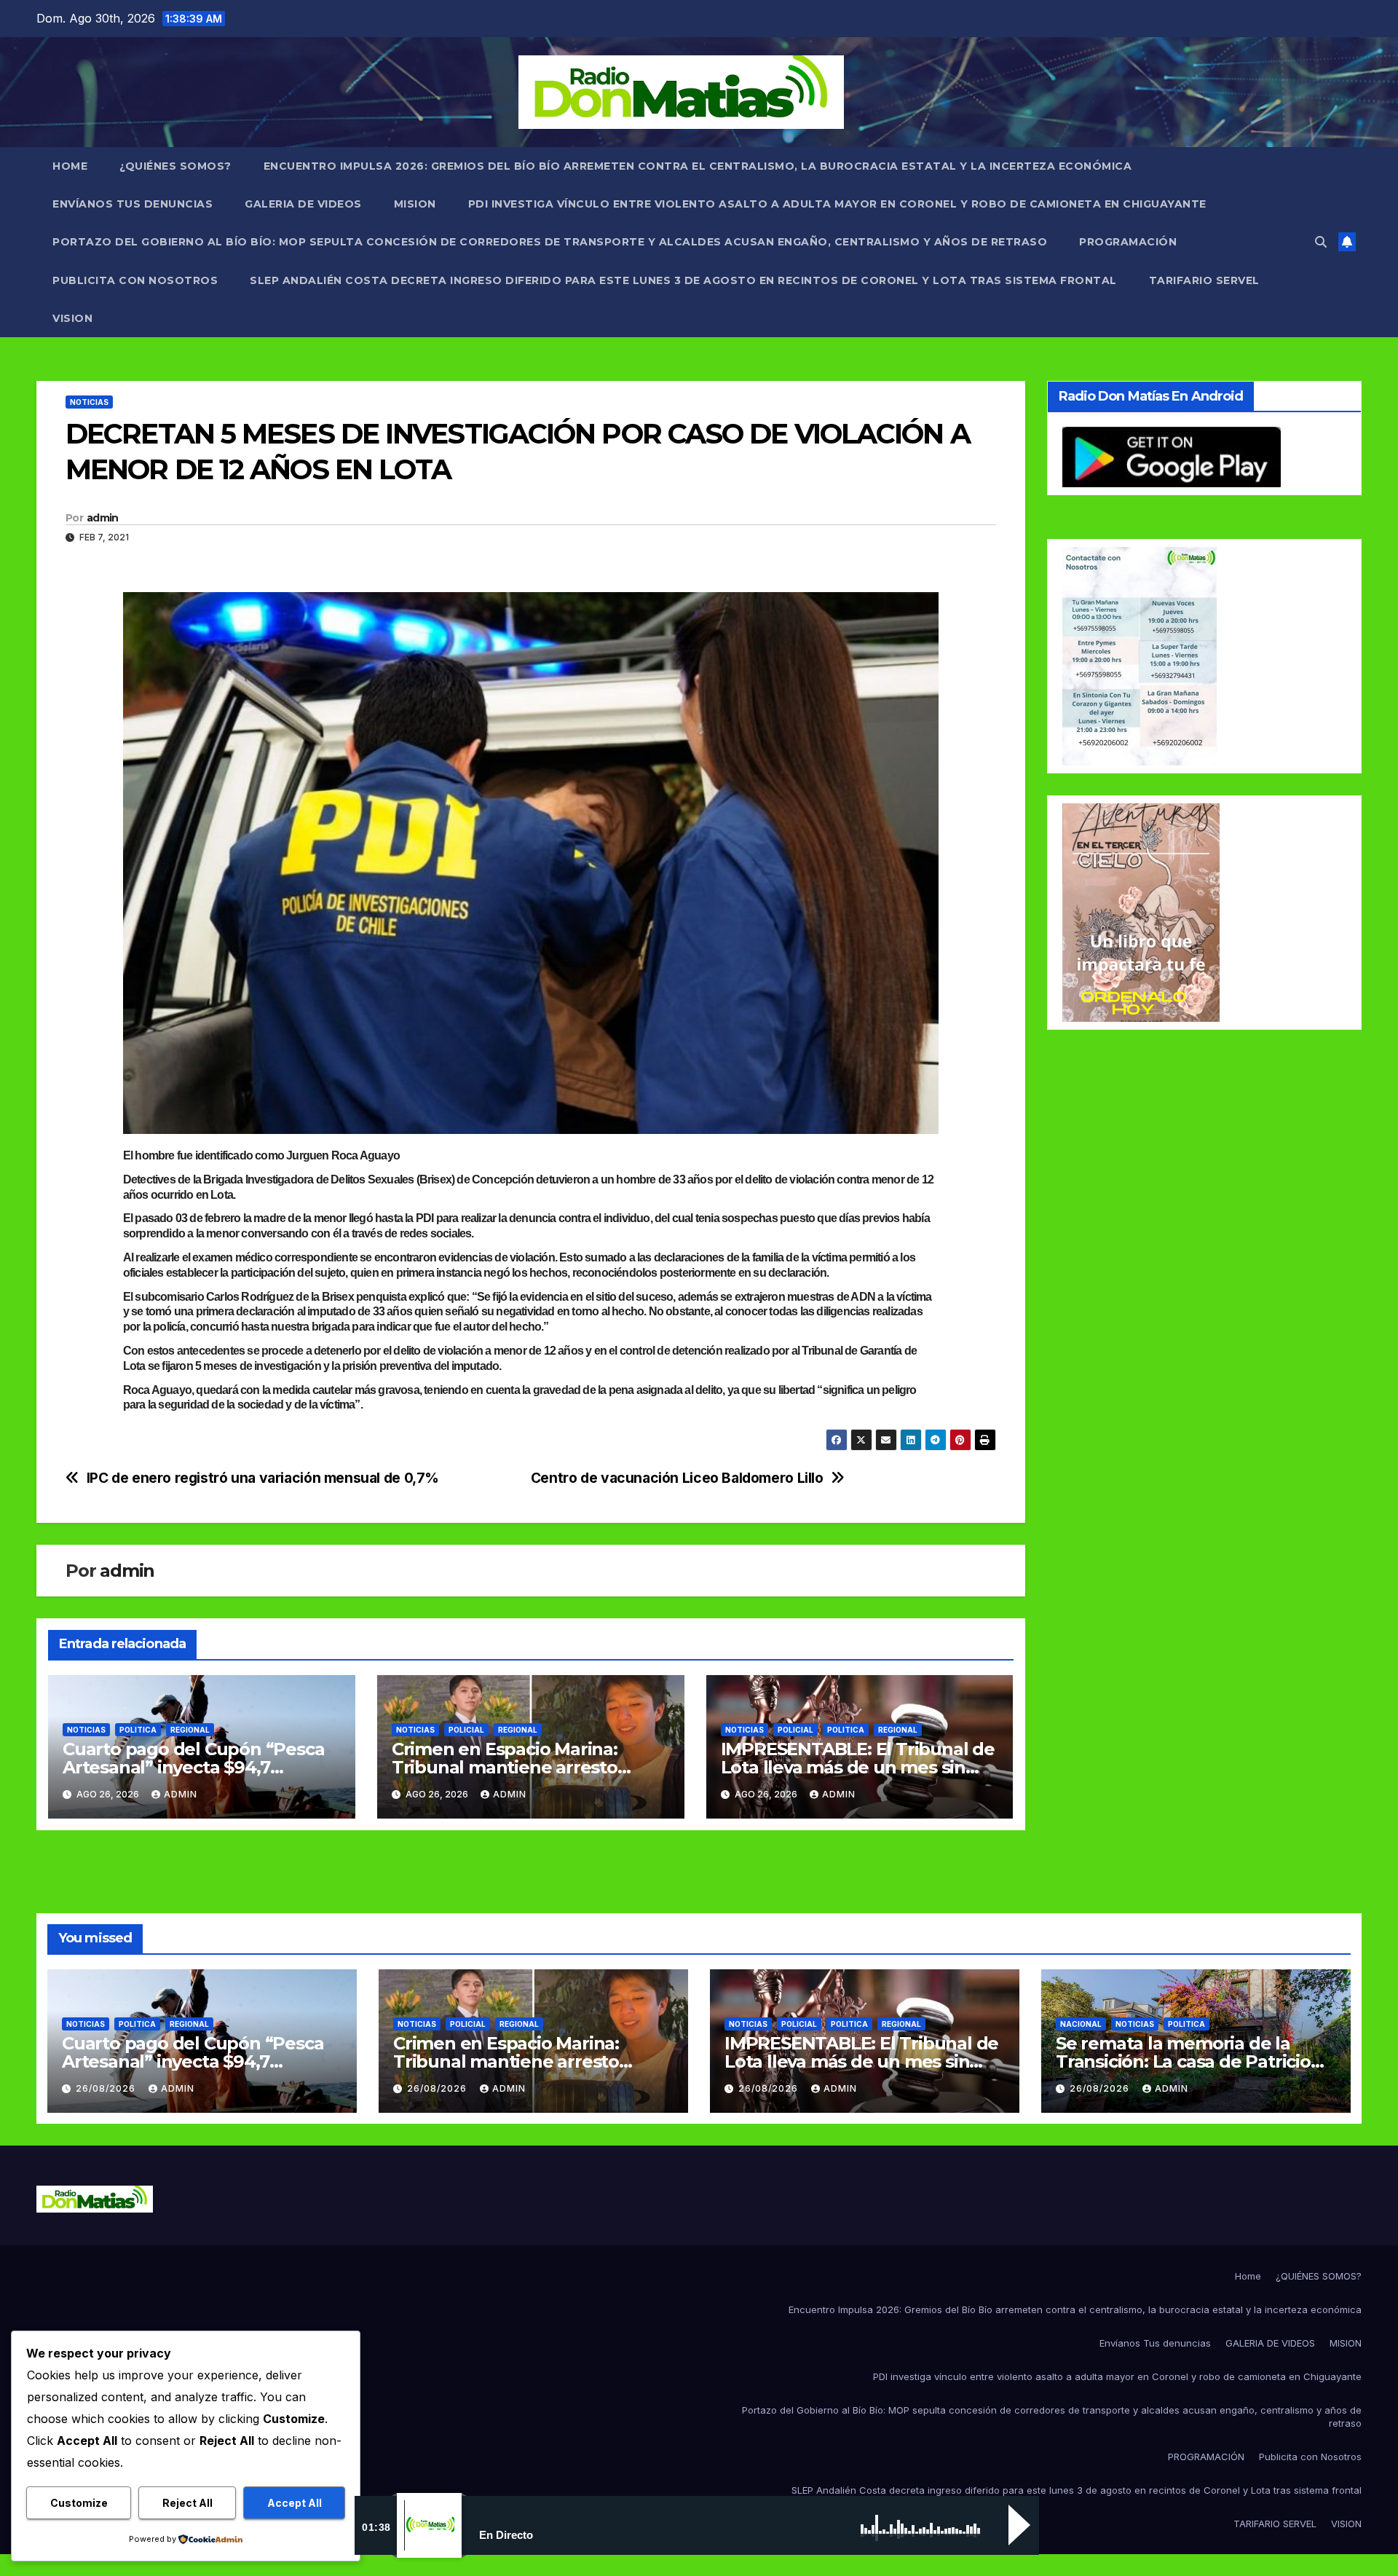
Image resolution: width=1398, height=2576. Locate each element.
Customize (79, 2503)
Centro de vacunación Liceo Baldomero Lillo (677, 1478)
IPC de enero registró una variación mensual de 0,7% (263, 1478)
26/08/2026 (107, 2088)
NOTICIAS (89, 402)
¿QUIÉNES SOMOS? (175, 166)
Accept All (295, 2503)
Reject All (187, 2503)
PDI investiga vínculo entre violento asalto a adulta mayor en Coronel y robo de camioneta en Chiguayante (837, 204)
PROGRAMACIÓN (1128, 242)
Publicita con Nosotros (135, 280)
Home (70, 166)
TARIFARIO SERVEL (1204, 280)
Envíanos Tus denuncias (133, 204)
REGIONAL (190, 1730)
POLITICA (138, 1730)
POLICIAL (466, 1730)
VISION (72, 318)
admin (103, 518)
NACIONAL (1081, 2024)
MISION (415, 204)
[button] (1321, 242)
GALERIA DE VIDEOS (303, 204)
